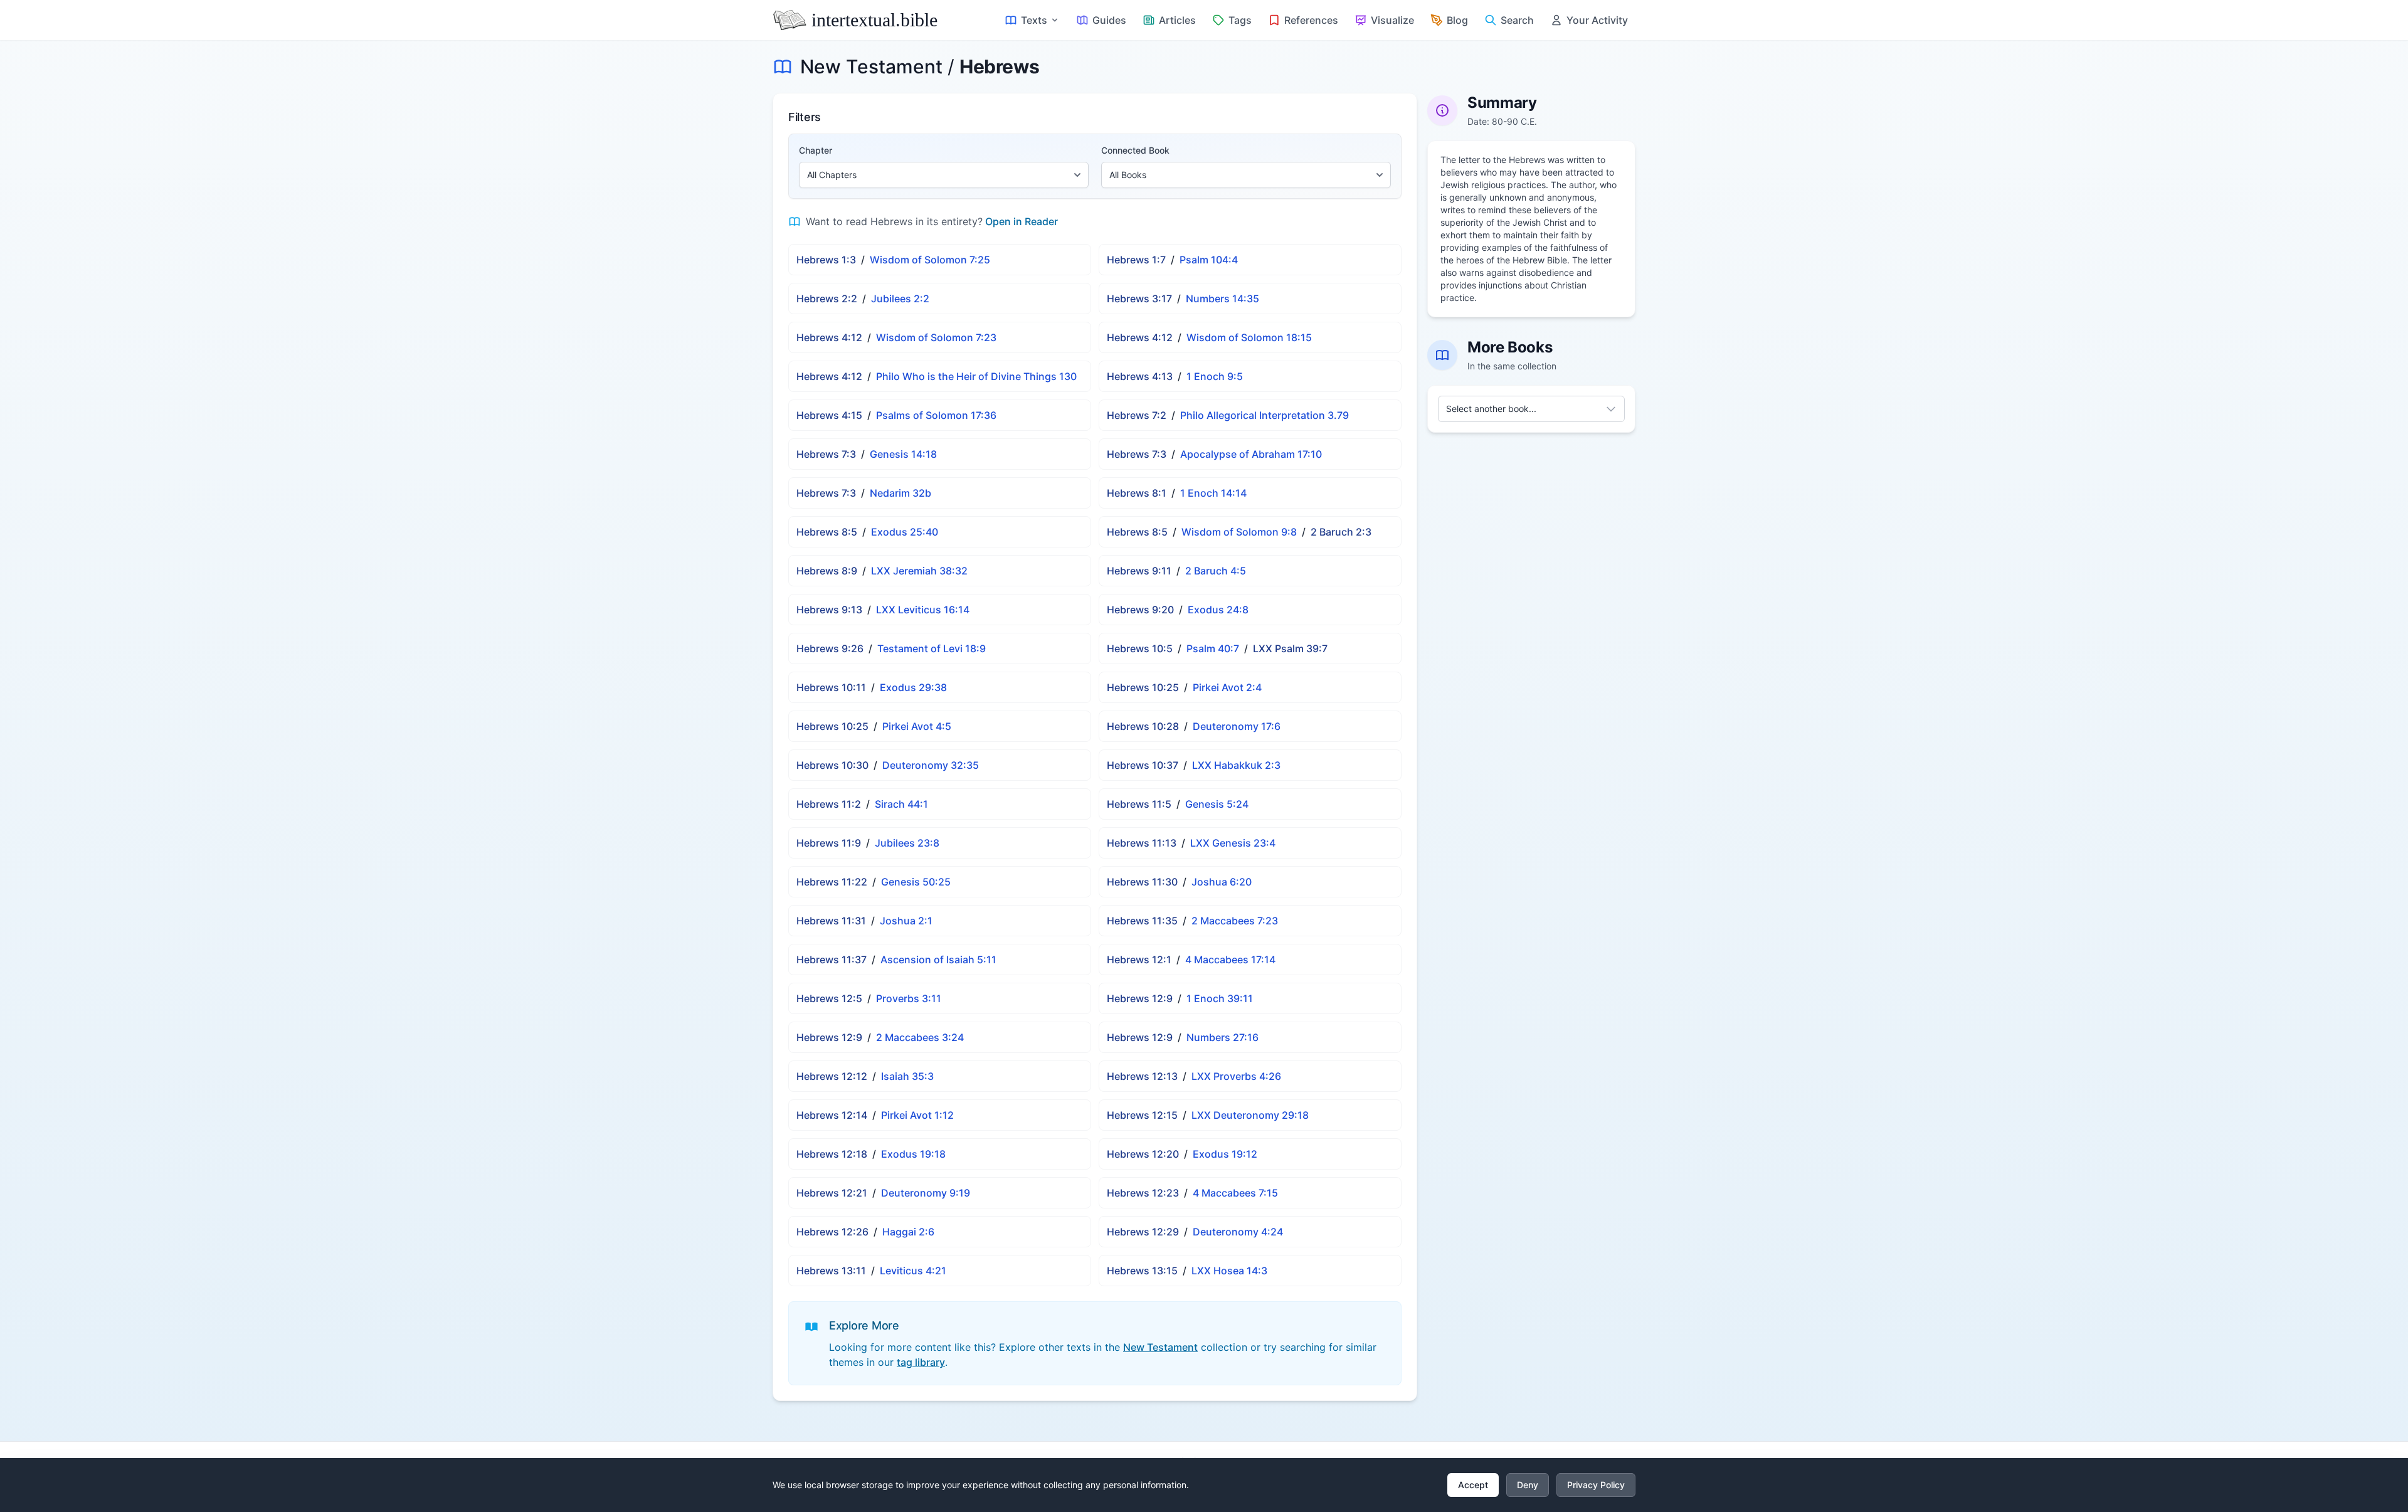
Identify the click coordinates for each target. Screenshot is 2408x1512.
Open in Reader (1022, 221)
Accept (1473, 1485)
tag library (921, 1362)
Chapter (816, 150)
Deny (1528, 1485)
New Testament (871, 66)
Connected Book (1135, 150)
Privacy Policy (1596, 1485)
